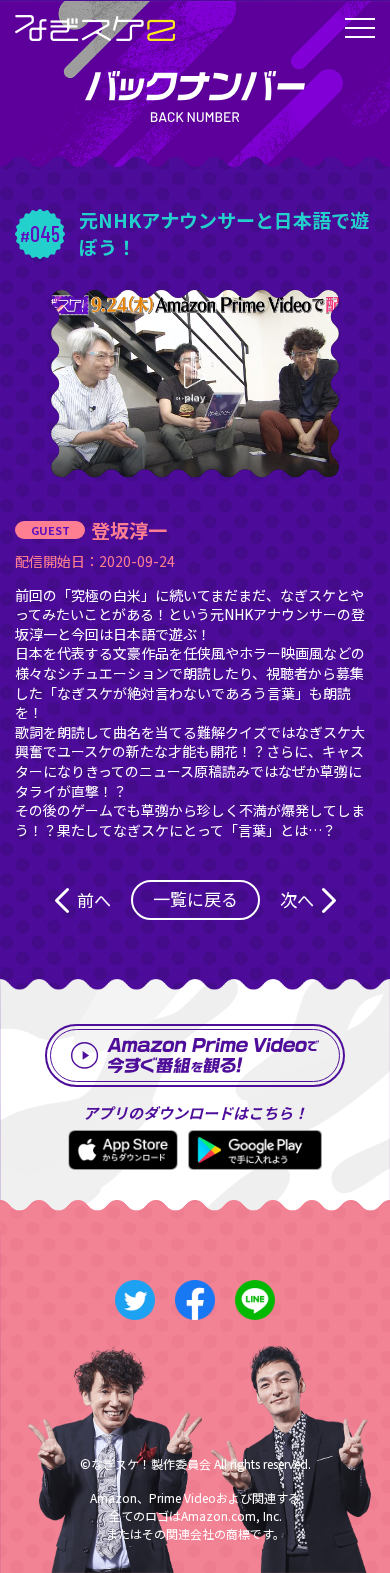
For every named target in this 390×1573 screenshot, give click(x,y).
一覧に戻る (195, 898)
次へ (297, 899)
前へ (94, 899)
